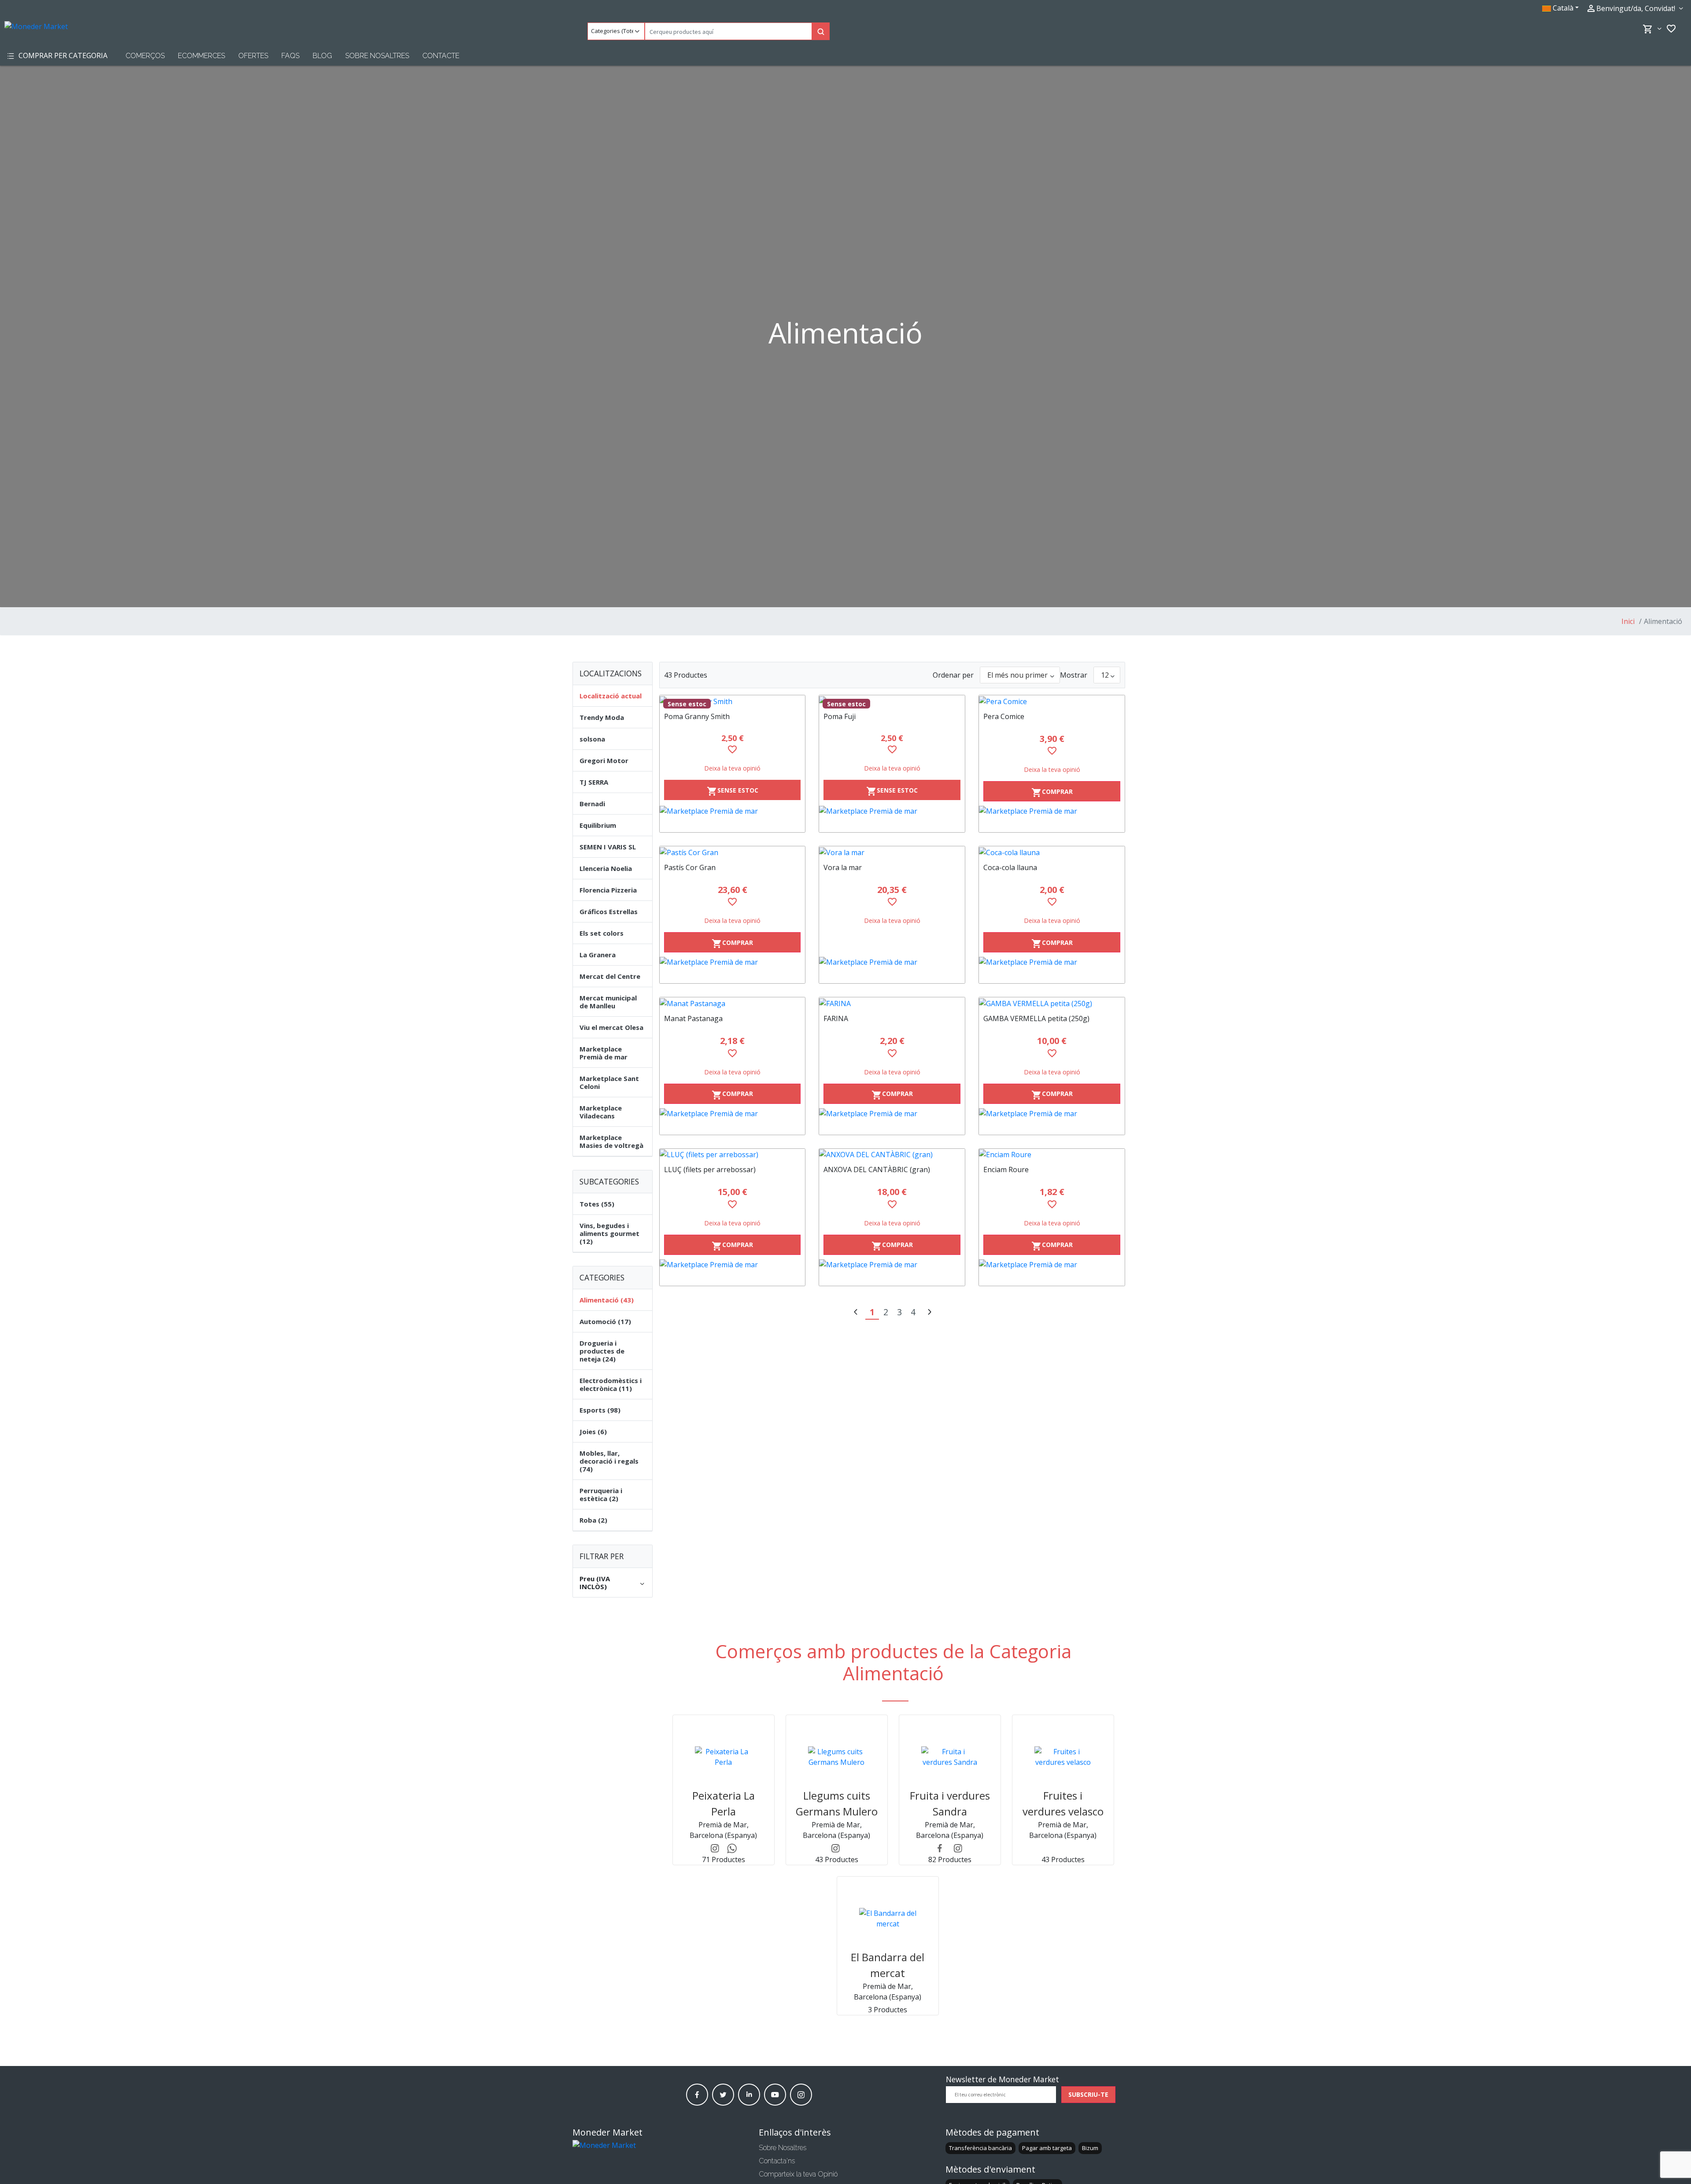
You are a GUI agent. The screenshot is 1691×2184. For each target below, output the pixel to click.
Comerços (145, 56)
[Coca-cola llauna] (1052, 852)
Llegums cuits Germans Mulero (837, 1803)
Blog (322, 56)
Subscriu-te (1088, 2094)
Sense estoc (733, 791)
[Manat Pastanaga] (733, 1003)
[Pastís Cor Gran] (733, 852)
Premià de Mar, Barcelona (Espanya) (723, 1830)
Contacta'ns (777, 2161)
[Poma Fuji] (892, 701)
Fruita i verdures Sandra (950, 1803)
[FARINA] (892, 1003)
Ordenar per (953, 675)
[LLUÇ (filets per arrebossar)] (733, 1155)
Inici (1628, 621)
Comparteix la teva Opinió (798, 2174)
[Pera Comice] (1052, 701)
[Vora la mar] (892, 852)
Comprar (1052, 793)
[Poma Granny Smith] (733, 701)
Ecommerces (201, 56)
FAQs (290, 56)
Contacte (441, 56)
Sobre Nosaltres (377, 56)
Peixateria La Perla (724, 1803)
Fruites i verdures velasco (1063, 1803)
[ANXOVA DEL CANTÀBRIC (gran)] (892, 1155)
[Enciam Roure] (1052, 1155)
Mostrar (1074, 675)
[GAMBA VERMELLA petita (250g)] (1052, 1003)
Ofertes (253, 56)
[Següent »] (929, 1313)
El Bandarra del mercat (888, 1965)
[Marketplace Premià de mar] (733, 819)
